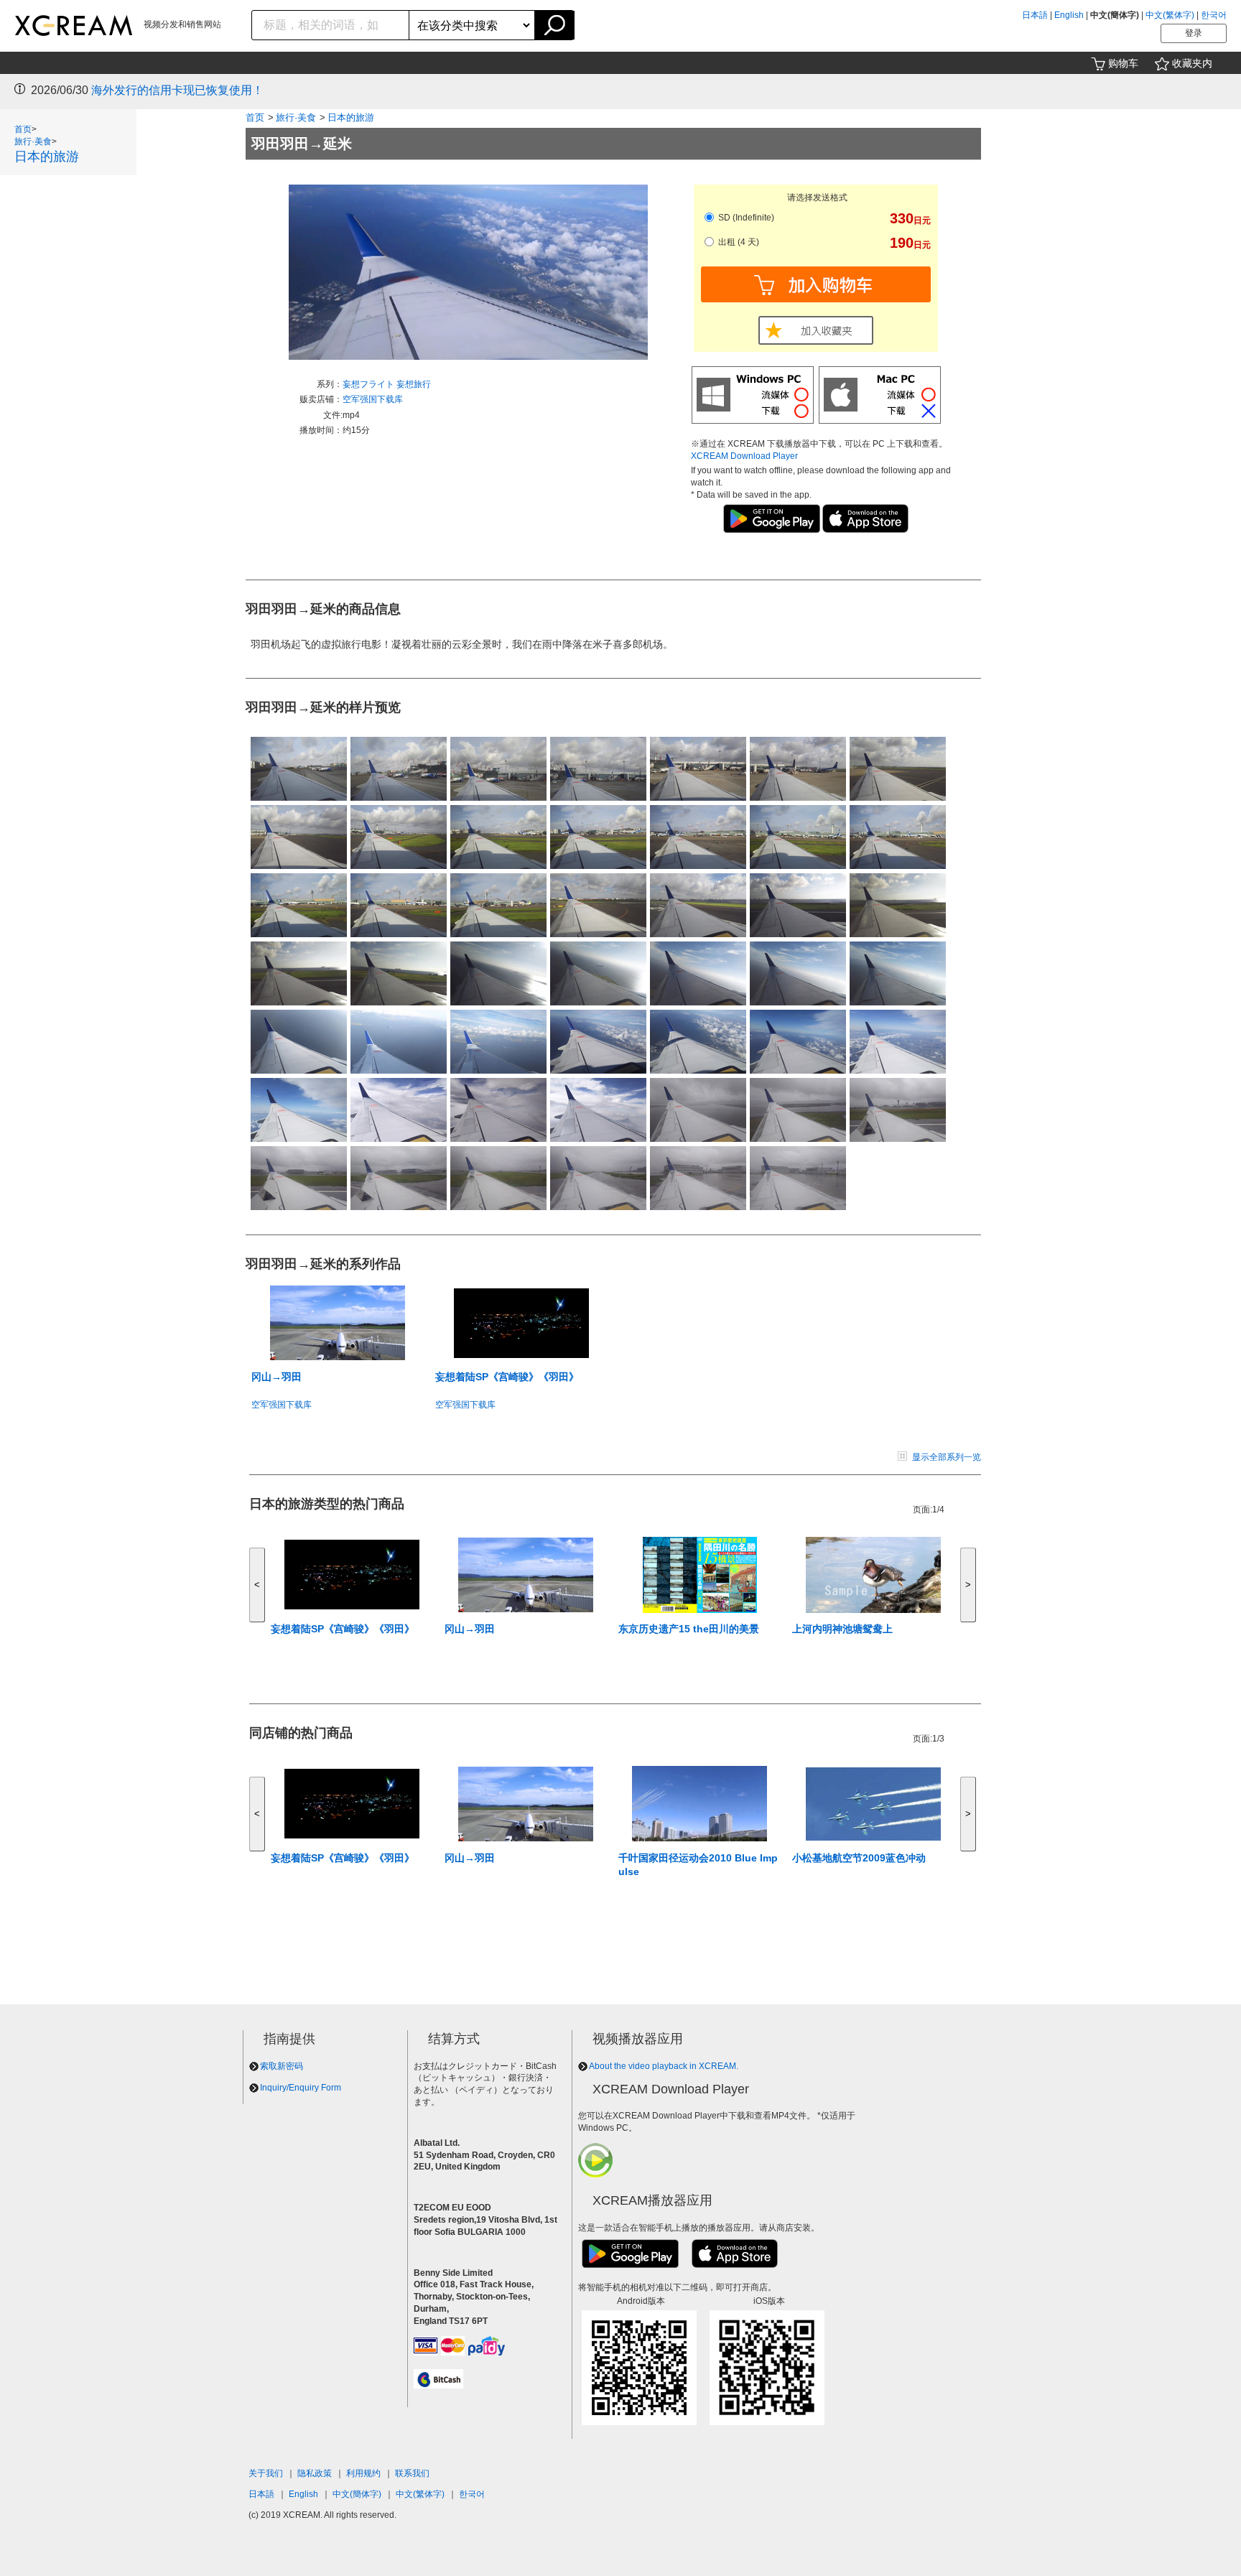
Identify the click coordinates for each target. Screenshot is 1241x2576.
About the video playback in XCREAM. (664, 2066)
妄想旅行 (414, 384)
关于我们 (266, 2473)
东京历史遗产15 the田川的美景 (689, 1629)
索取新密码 (282, 2066)
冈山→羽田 (276, 1377)
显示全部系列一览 (947, 1457)
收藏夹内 (1192, 63)
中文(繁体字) (1170, 15)
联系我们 (412, 2473)
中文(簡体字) (357, 2494)
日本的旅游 (47, 157)
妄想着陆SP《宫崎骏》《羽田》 (507, 1377)
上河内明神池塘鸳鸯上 (842, 1629)
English (1069, 15)
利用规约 (363, 2473)
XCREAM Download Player (744, 456)
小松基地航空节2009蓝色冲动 (859, 1858)
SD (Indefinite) (745, 218)
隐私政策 (315, 2473)
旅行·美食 (33, 141)
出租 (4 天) (738, 242)
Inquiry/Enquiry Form (301, 2088)
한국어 (1214, 15)
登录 (1194, 33)
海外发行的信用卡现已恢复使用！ (177, 90)
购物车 (1123, 63)
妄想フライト (369, 384)
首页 (23, 129)
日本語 (1035, 15)
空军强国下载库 (373, 399)
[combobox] (331, 25)
